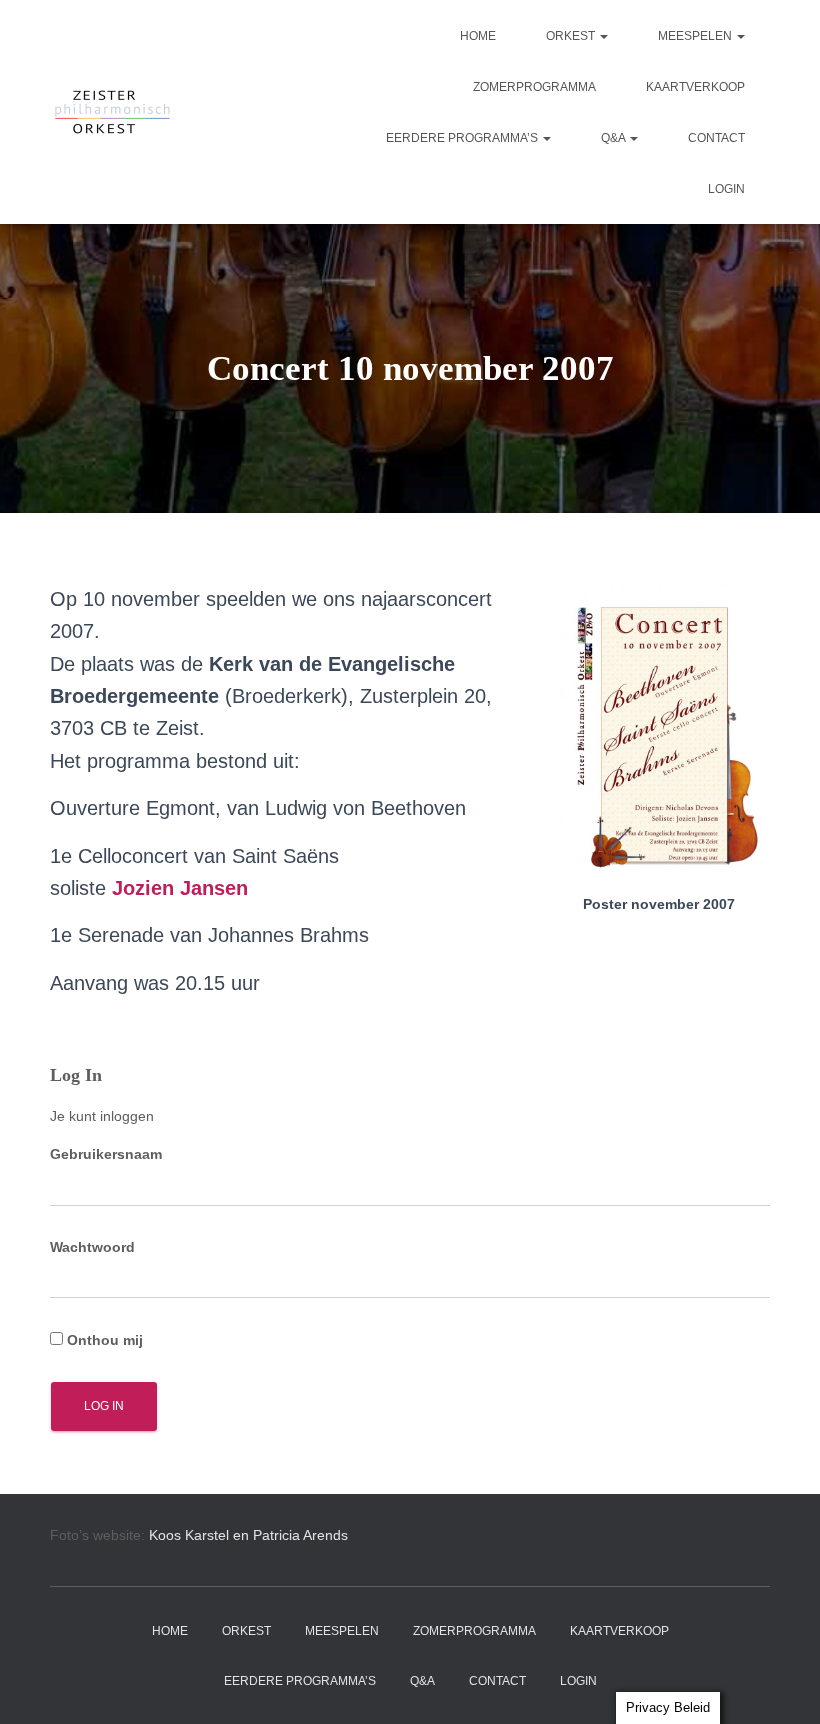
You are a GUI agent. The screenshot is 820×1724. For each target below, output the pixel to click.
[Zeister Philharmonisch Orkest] (112, 112)
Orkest (572, 36)
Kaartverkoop (695, 87)
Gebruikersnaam (106, 1154)
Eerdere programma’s (463, 138)
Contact (716, 138)
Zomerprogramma (534, 87)
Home (478, 36)
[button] (603, 36)
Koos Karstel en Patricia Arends (248, 1535)
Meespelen (696, 36)
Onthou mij (103, 1340)
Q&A (614, 138)
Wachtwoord (92, 1247)
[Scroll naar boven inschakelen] (780, 1684)
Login (726, 189)
